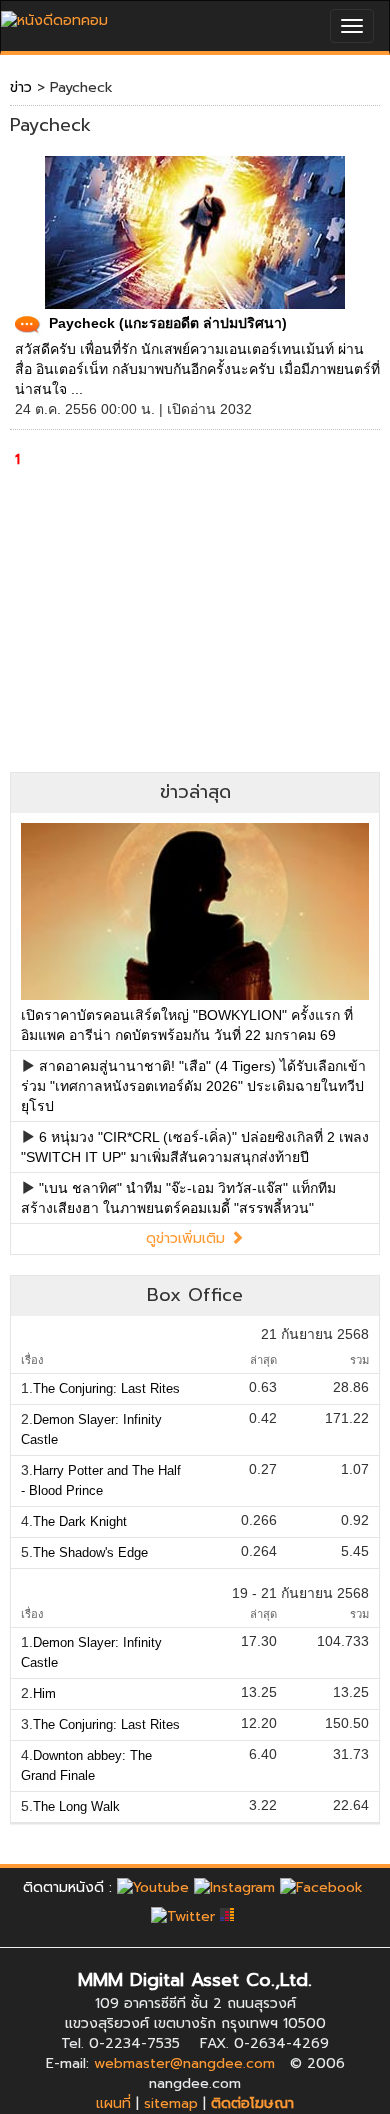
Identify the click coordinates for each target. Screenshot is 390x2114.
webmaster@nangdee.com (184, 2063)
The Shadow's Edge (90, 1552)
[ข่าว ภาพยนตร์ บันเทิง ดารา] (54, 15)
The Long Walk (76, 1806)
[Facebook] (321, 1887)
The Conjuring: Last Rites (106, 1388)
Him (44, 1693)
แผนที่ (113, 2103)
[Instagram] (234, 1887)
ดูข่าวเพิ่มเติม (188, 1238)
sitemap (171, 2103)
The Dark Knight (80, 1521)
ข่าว (21, 87)
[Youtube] (153, 1887)
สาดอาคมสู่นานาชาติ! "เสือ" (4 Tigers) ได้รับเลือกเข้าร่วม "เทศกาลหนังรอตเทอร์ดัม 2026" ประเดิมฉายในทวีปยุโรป (193, 1086)
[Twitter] (183, 1916)
